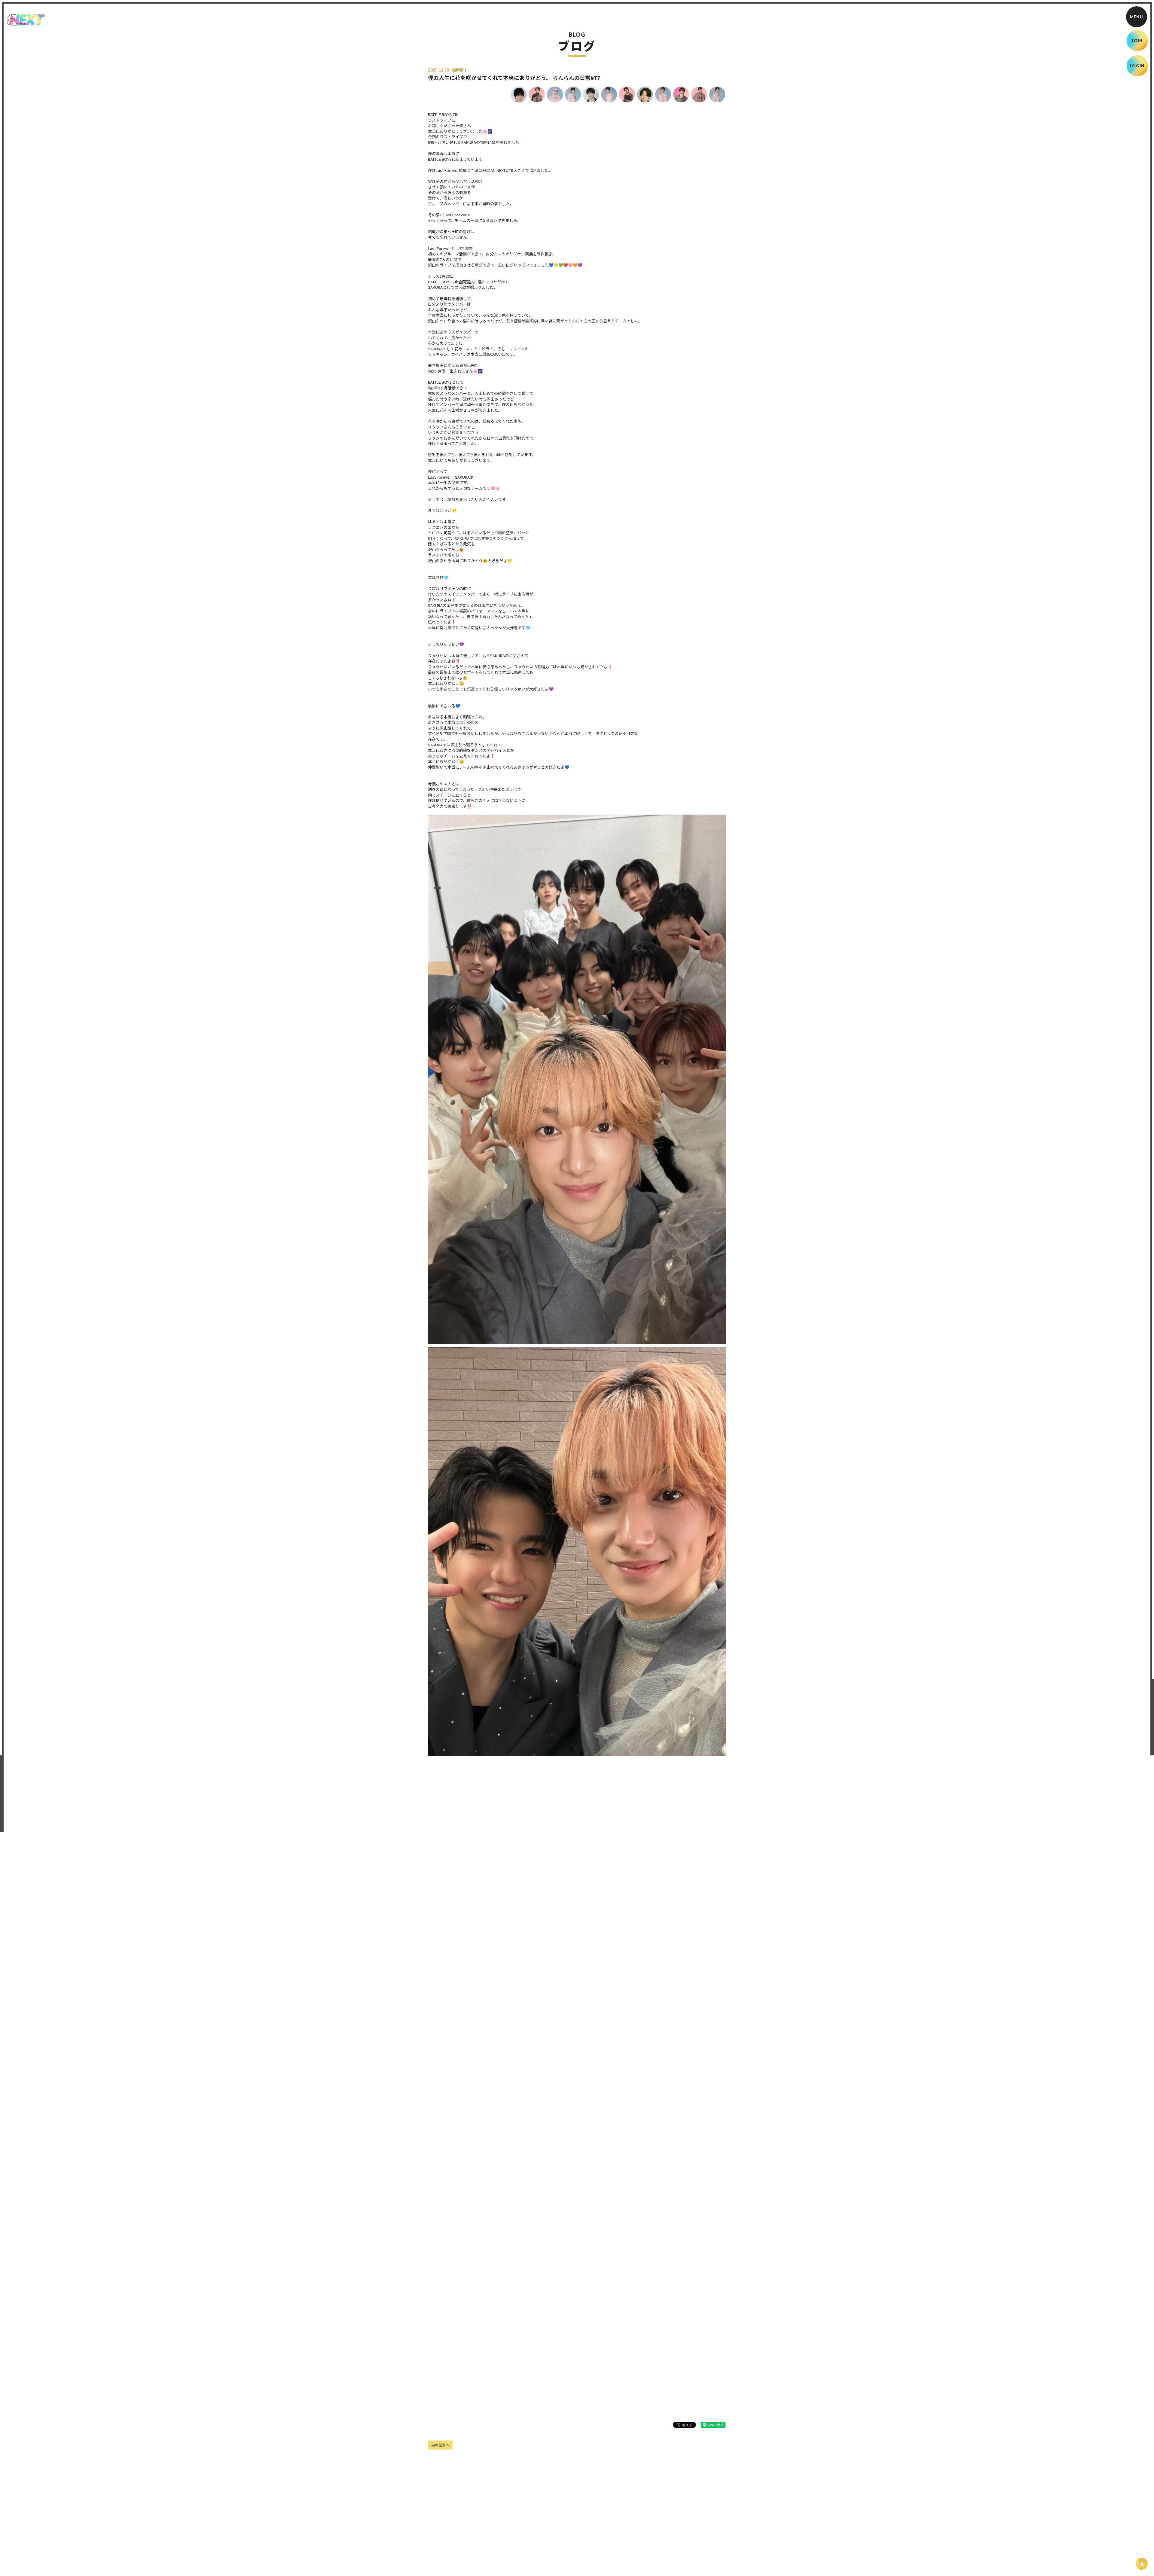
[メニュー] (1137, 17)
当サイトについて (426, 2560)
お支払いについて (504, 2560)
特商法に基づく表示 (644, 2560)
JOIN (1137, 41)
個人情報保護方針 (564, 2560)
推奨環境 (676, 2560)
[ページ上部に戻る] (1142, 2564)
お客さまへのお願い (603, 2560)
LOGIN (1137, 66)
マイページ (734, 2560)
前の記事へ (440, 2445)
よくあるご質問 (704, 2560)
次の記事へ (714, 2445)
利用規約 (534, 2560)
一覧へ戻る (577, 2445)
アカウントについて (465, 2560)
